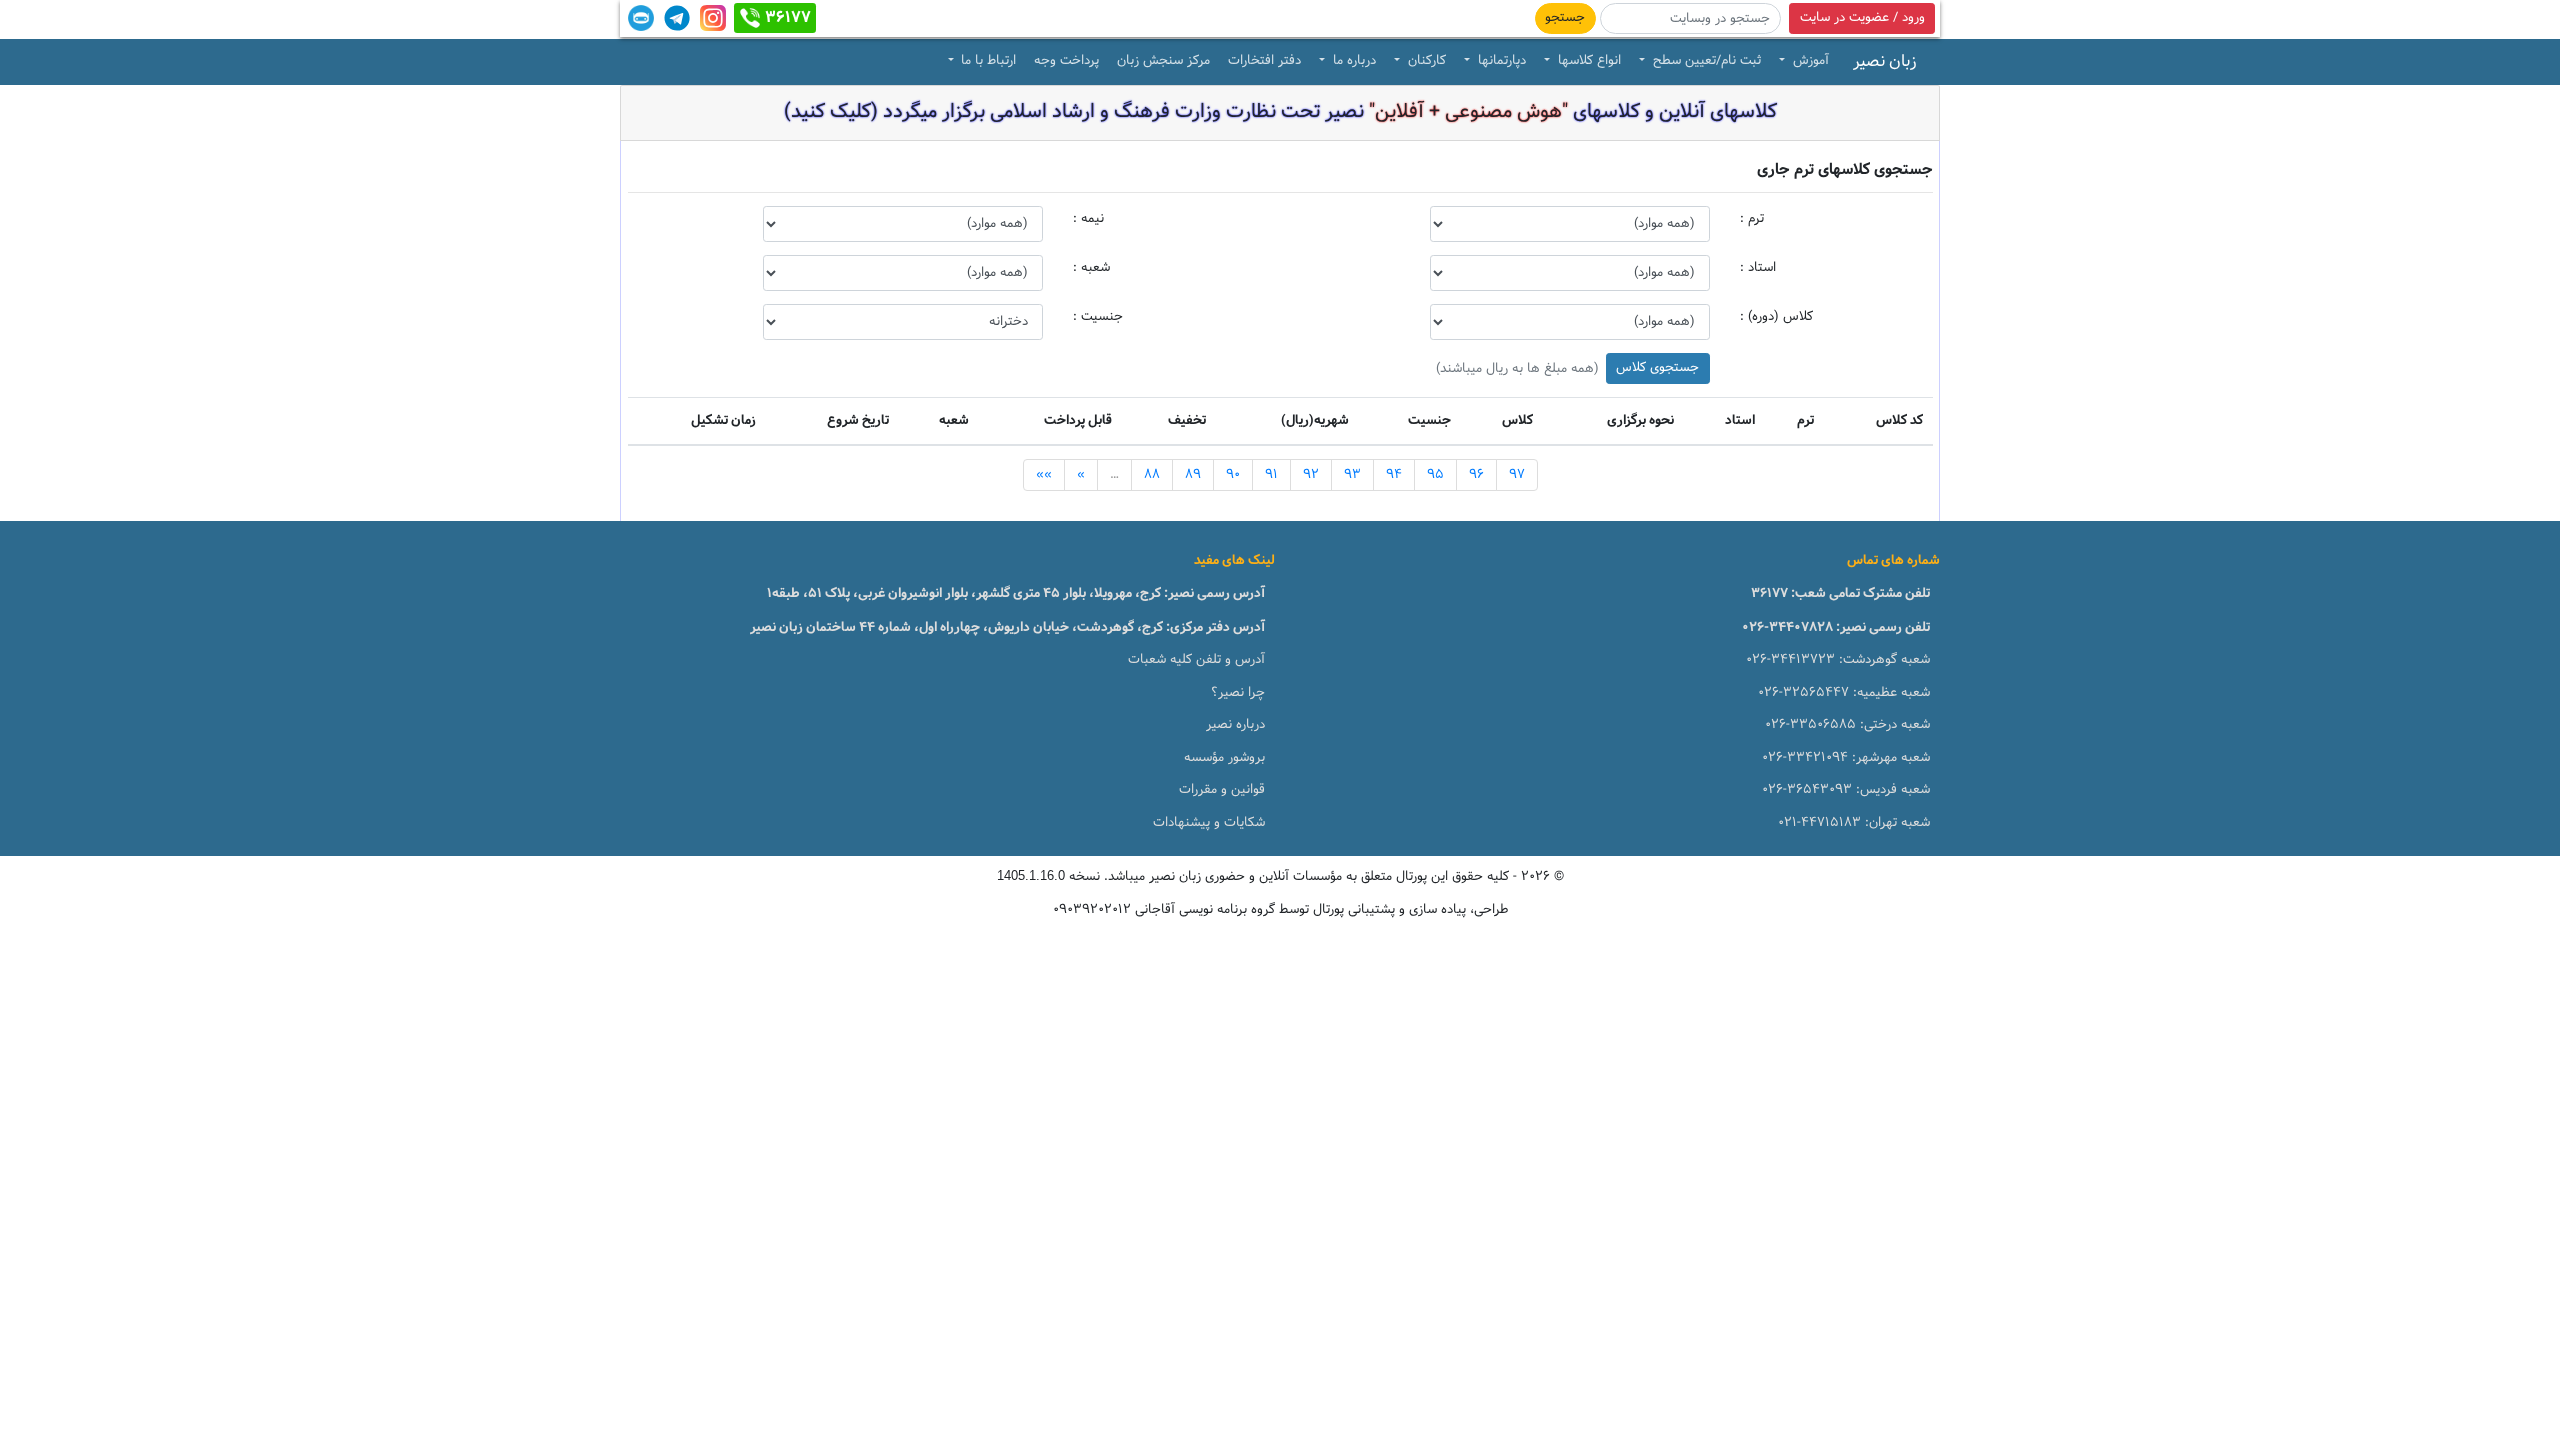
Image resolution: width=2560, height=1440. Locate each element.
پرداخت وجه (1066, 61)
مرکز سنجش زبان (1163, 61)
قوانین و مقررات (1222, 790)
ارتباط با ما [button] (986, 61)
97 (1517, 475)
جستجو (1565, 18)
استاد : (1758, 268)
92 (1311, 475)
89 (1193, 475)
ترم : (1752, 219)
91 (1271, 475)
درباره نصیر (1235, 725)
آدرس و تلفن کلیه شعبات (1196, 660)
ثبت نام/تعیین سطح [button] (1705, 61)
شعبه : (1091, 268)
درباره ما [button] (1352, 61)
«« (1044, 475)
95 (1435, 475)
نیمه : (1088, 219)
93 (1352, 475)
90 (1233, 475)
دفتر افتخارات (1264, 61)
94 (1394, 475)
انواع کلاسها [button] (1587, 61)
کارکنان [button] (1425, 61)
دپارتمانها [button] (1500, 61)
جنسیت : (1098, 317)
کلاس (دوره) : (1776, 317)
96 (1476, 475)
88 (1152, 475)
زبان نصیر (1885, 62)
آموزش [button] (1809, 61)
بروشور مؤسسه (1224, 758)
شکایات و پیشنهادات (1209, 823)
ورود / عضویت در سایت (1862, 18)
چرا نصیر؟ (1238, 693)
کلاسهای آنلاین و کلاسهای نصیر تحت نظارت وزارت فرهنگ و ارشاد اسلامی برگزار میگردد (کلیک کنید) (1280, 112)
